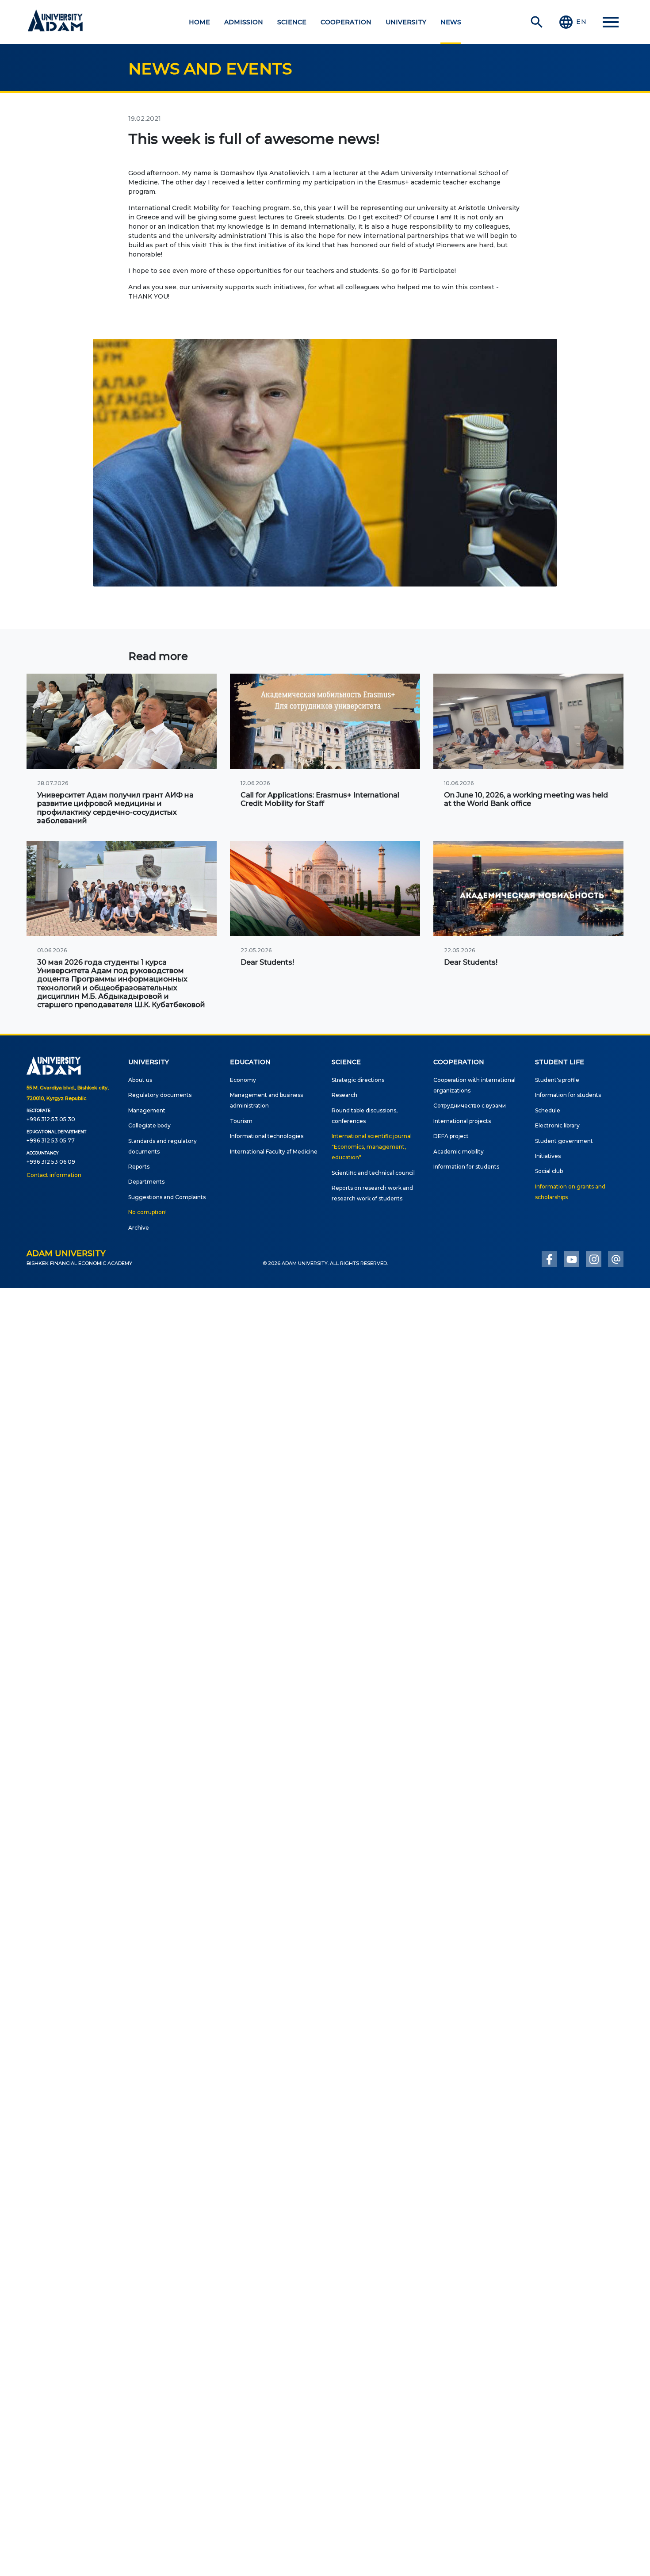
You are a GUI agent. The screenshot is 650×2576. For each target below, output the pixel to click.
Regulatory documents (160, 1095)
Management (147, 1110)
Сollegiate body (149, 1125)
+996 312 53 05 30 (51, 1119)
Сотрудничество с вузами (470, 1106)
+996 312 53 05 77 (51, 1140)
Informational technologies (267, 1136)
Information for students (466, 1167)
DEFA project (451, 1136)
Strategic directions (358, 1080)
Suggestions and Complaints (167, 1197)
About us (140, 1080)
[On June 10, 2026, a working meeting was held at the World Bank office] (528, 721)
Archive (139, 1228)
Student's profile (557, 1080)
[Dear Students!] (325, 888)
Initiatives (548, 1156)
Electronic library (557, 1125)
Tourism (241, 1121)
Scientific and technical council (373, 1173)
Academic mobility (459, 1152)
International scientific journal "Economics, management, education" (372, 1147)
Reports (139, 1167)
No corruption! (147, 1212)
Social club (549, 1171)
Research (344, 1095)
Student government (564, 1141)
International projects (462, 1121)
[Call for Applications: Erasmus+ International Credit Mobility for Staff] (325, 721)
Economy (243, 1080)
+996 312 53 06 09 (51, 1162)
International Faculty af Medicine (274, 1152)
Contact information (54, 1175)
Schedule (548, 1110)
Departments (146, 1182)
